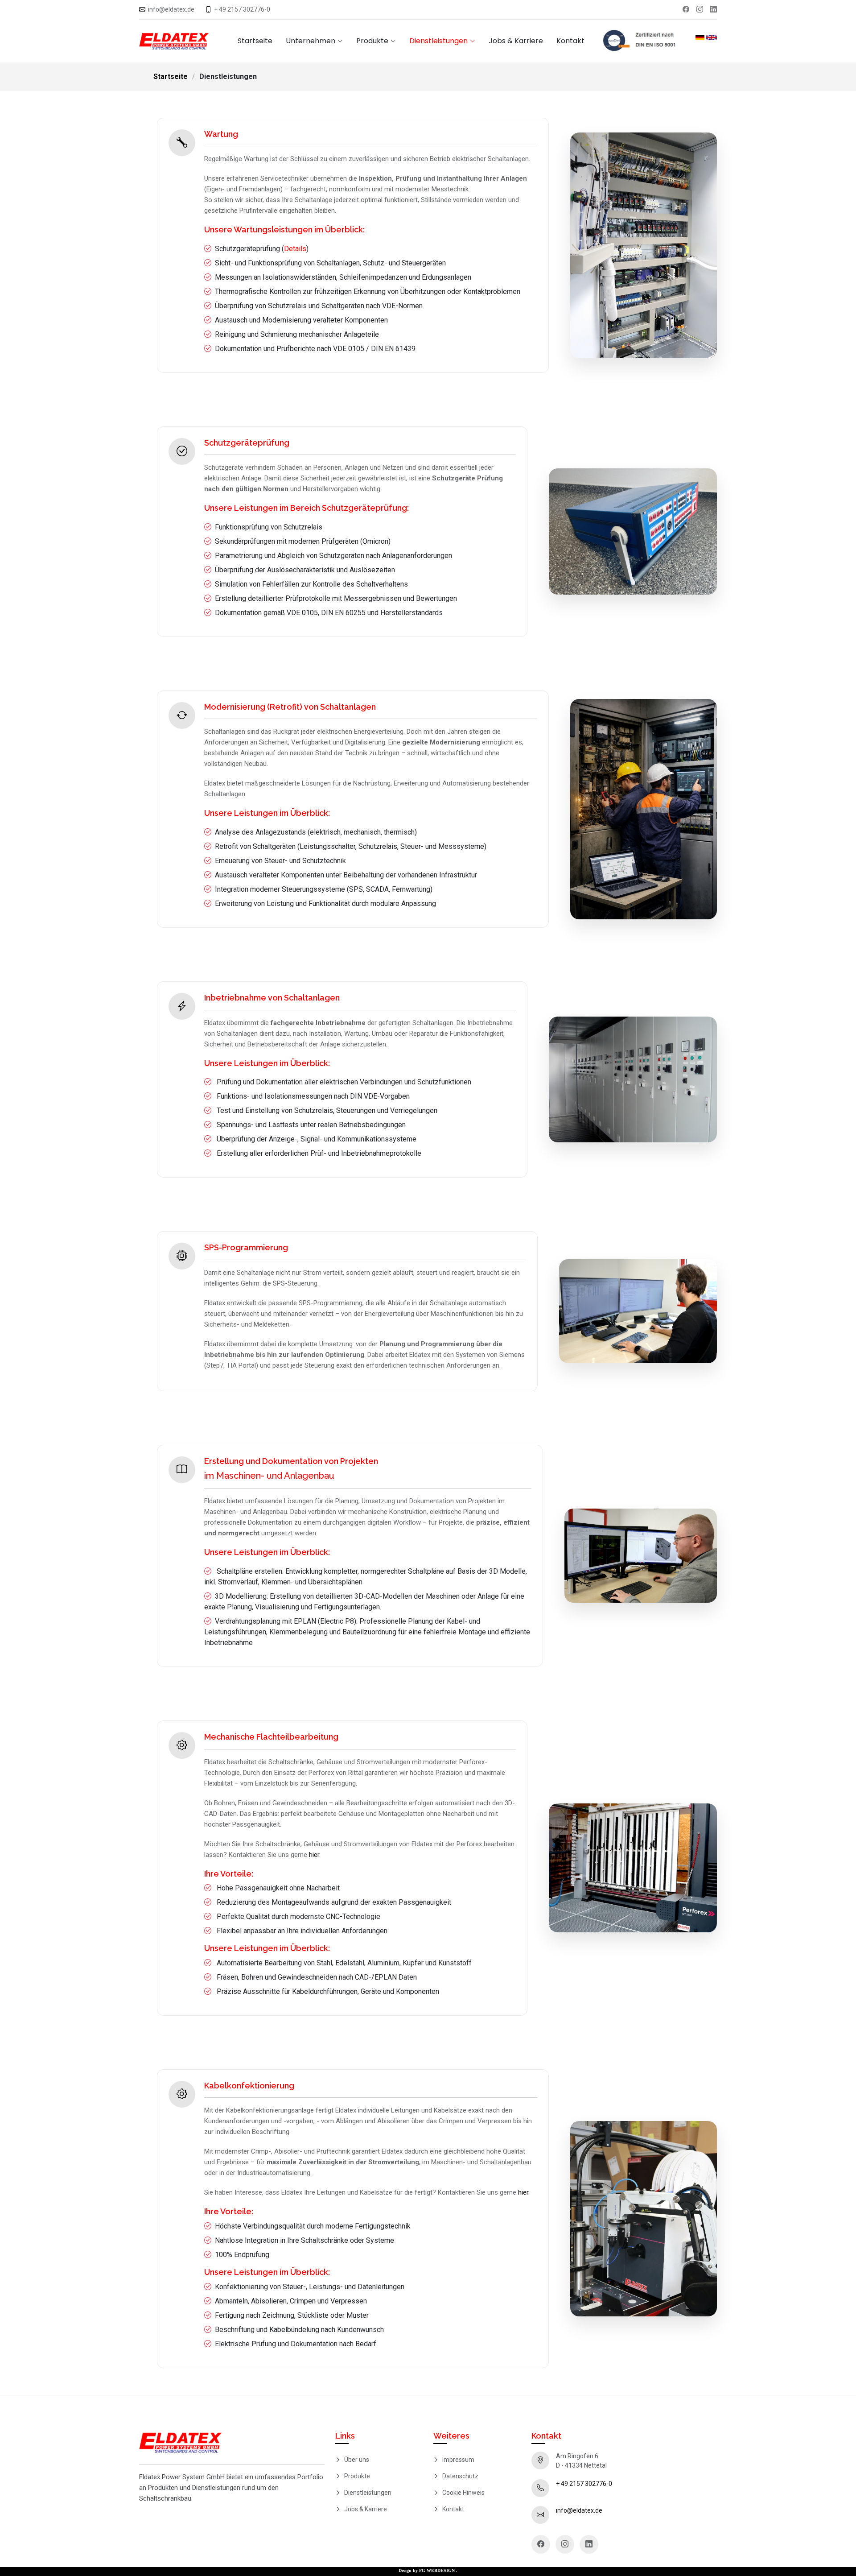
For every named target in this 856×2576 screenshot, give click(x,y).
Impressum (458, 2460)
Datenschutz (460, 2476)
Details (295, 249)
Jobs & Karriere (516, 41)
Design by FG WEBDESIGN (428, 2570)
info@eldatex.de (171, 9)
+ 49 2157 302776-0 (242, 9)
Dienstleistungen (368, 2493)
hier (314, 1855)
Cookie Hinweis (463, 2493)
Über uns (357, 2460)
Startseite (255, 41)
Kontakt (570, 41)
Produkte (357, 2476)
